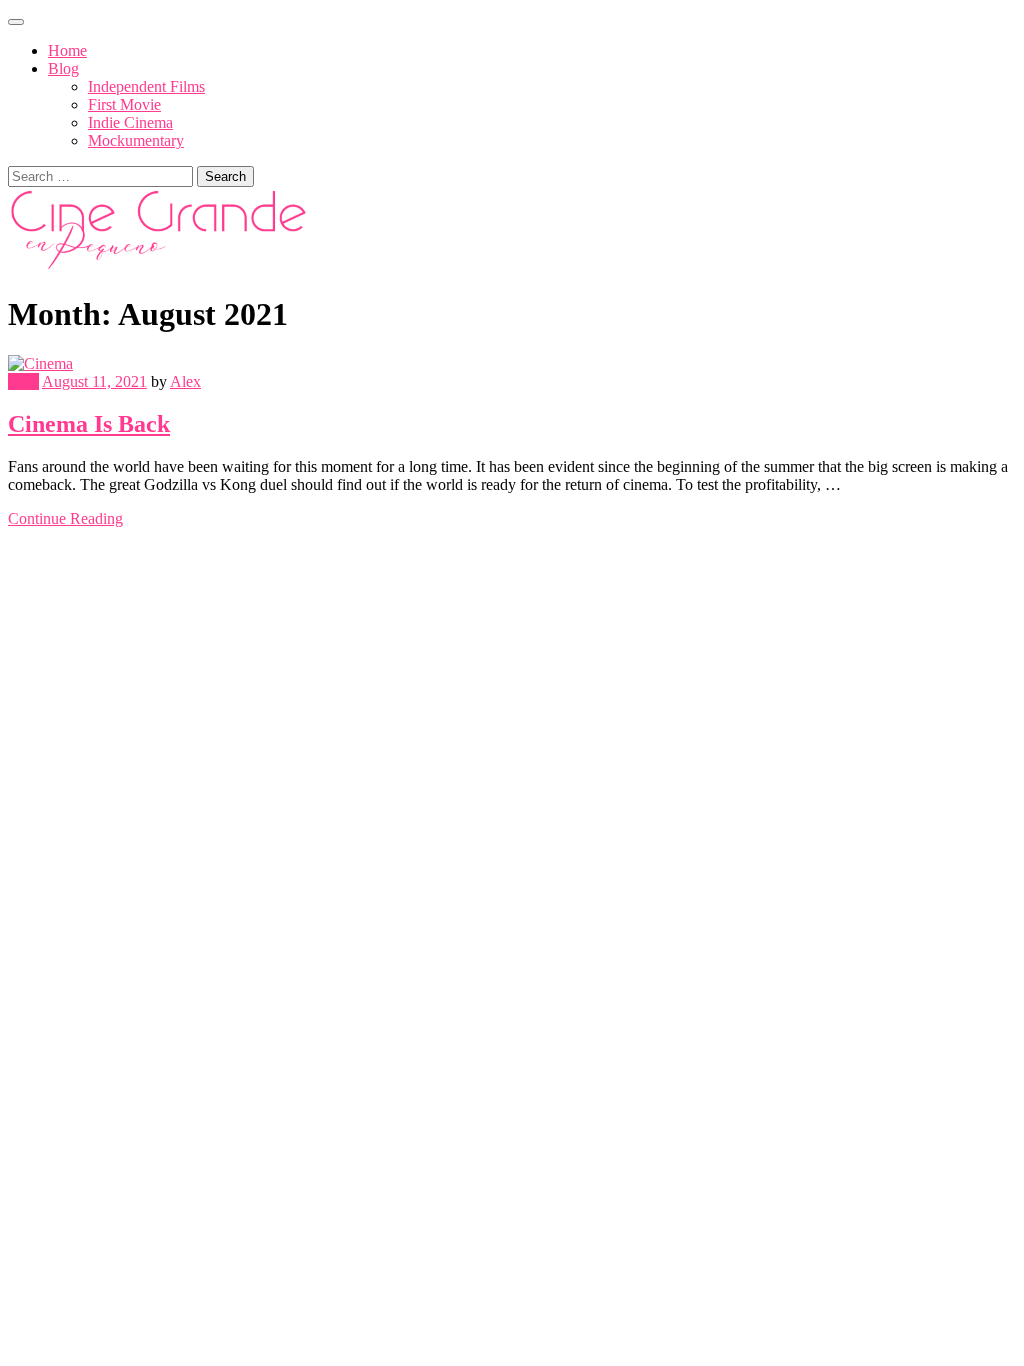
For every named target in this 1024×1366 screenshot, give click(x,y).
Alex (185, 381)
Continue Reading (65, 518)
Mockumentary (136, 140)
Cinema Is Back (89, 424)
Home (67, 50)
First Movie (124, 104)
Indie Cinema (130, 122)
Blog (63, 68)
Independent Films (146, 86)
